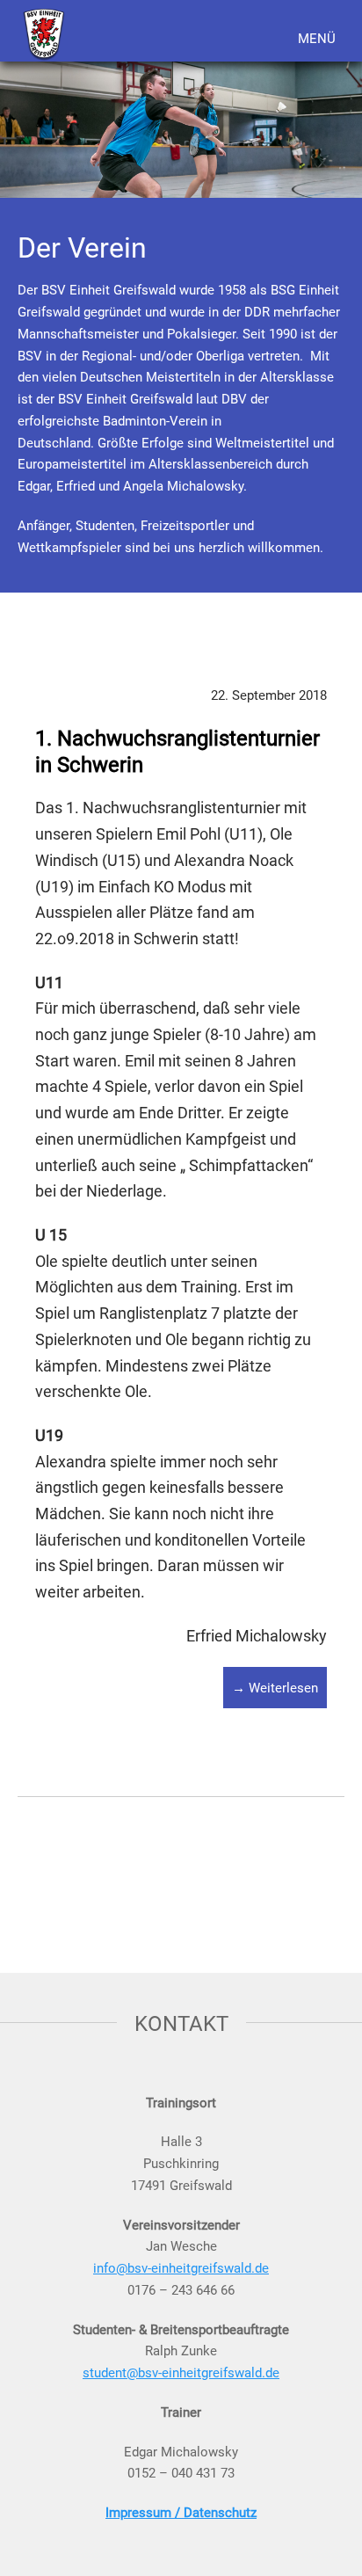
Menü (317, 38)
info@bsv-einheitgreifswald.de (181, 2267)
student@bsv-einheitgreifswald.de (181, 2372)
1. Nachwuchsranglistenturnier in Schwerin (177, 751)
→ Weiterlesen (275, 1687)
